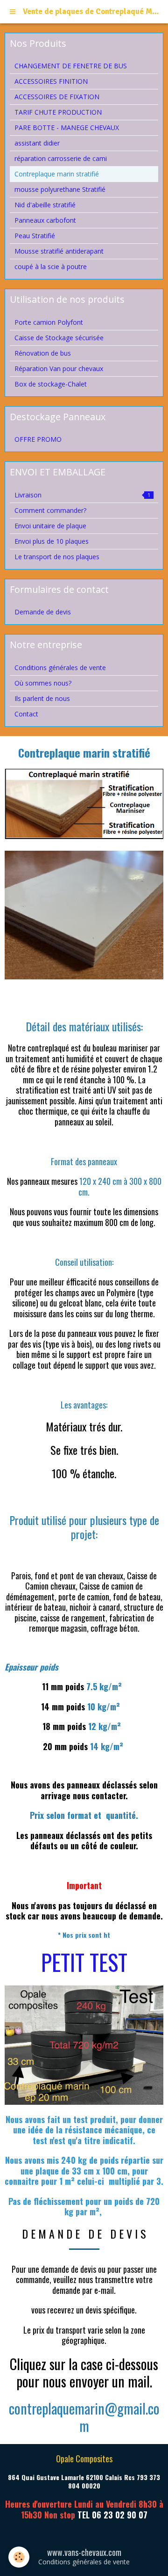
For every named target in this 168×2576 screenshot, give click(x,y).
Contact (26, 714)
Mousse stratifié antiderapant (59, 251)
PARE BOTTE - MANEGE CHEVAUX (67, 128)
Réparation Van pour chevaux (59, 369)
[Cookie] (19, 2557)
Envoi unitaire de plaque (50, 526)
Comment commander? (50, 510)
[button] (84, 2417)
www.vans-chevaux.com (84, 2552)
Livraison (82, 495)
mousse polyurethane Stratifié (60, 189)
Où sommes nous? (43, 683)
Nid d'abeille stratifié (45, 205)
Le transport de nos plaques (57, 557)
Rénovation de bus (43, 353)
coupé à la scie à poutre (51, 266)
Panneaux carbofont (45, 220)
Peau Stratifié (35, 236)
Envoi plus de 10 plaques (52, 541)
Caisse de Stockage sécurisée (59, 338)
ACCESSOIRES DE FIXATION (57, 97)
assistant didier (37, 143)
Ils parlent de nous (42, 698)
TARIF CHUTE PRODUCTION (58, 112)
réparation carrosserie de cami (61, 158)
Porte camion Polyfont (49, 322)
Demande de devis (43, 612)
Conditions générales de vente (60, 668)
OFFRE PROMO (38, 439)
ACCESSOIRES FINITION (51, 81)
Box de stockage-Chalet (51, 384)
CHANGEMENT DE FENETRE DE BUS (71, 66)
